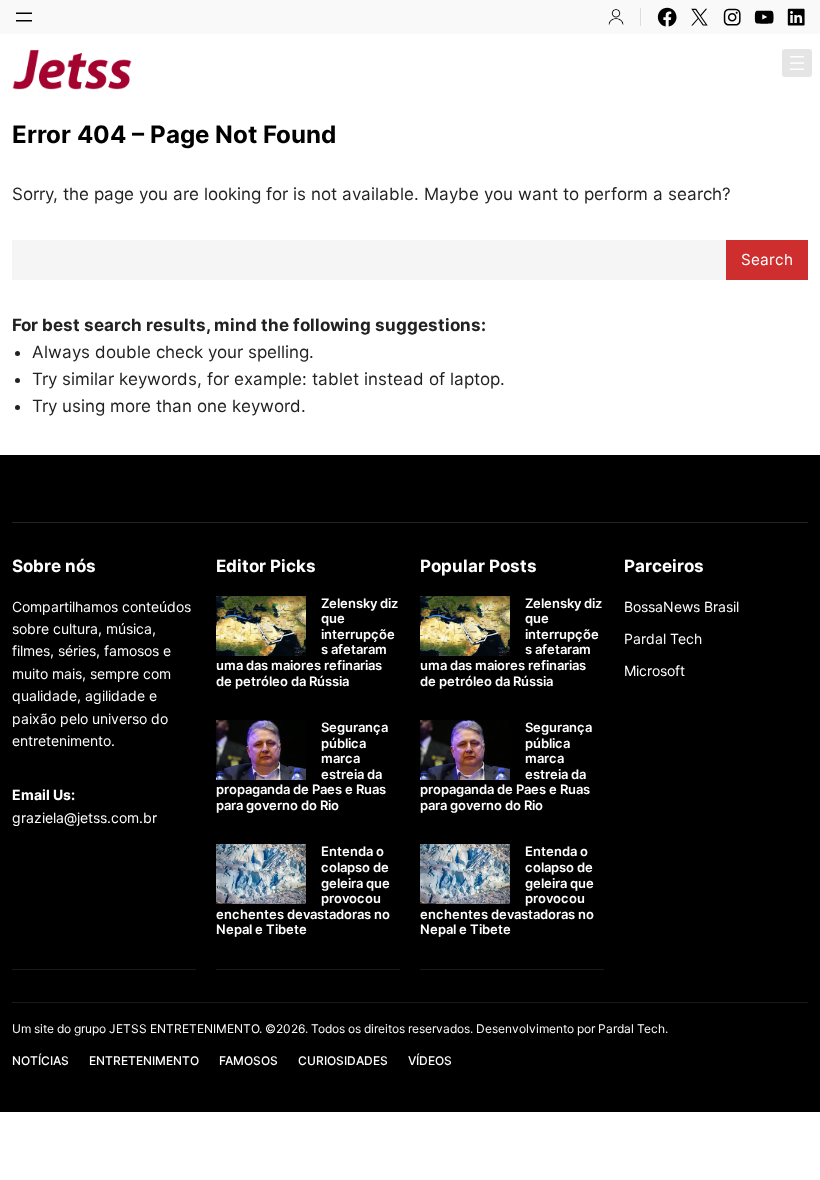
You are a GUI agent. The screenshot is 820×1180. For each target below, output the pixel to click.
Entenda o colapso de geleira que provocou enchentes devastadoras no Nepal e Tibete (303, 890)
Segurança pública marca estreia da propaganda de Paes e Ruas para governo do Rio (302, 766)
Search (767, 259)
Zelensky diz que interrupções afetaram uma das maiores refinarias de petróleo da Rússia (307, 642)
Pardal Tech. (633, 1028)
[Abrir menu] (24, 17)
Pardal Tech (663, 638)
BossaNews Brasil (681, 606)
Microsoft (654, 670)
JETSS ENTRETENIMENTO (296, 69)
